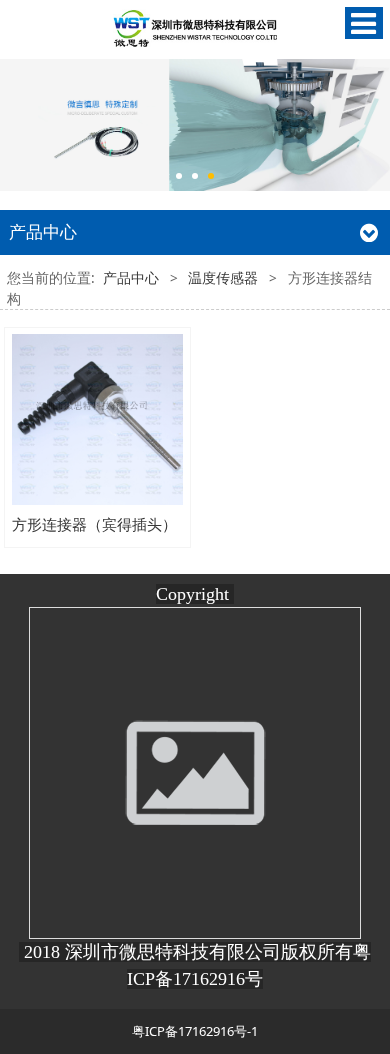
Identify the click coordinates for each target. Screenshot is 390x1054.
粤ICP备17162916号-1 (195, 1031)
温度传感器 (223, 277)
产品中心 (131, 277)
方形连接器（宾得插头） (94, 524)
